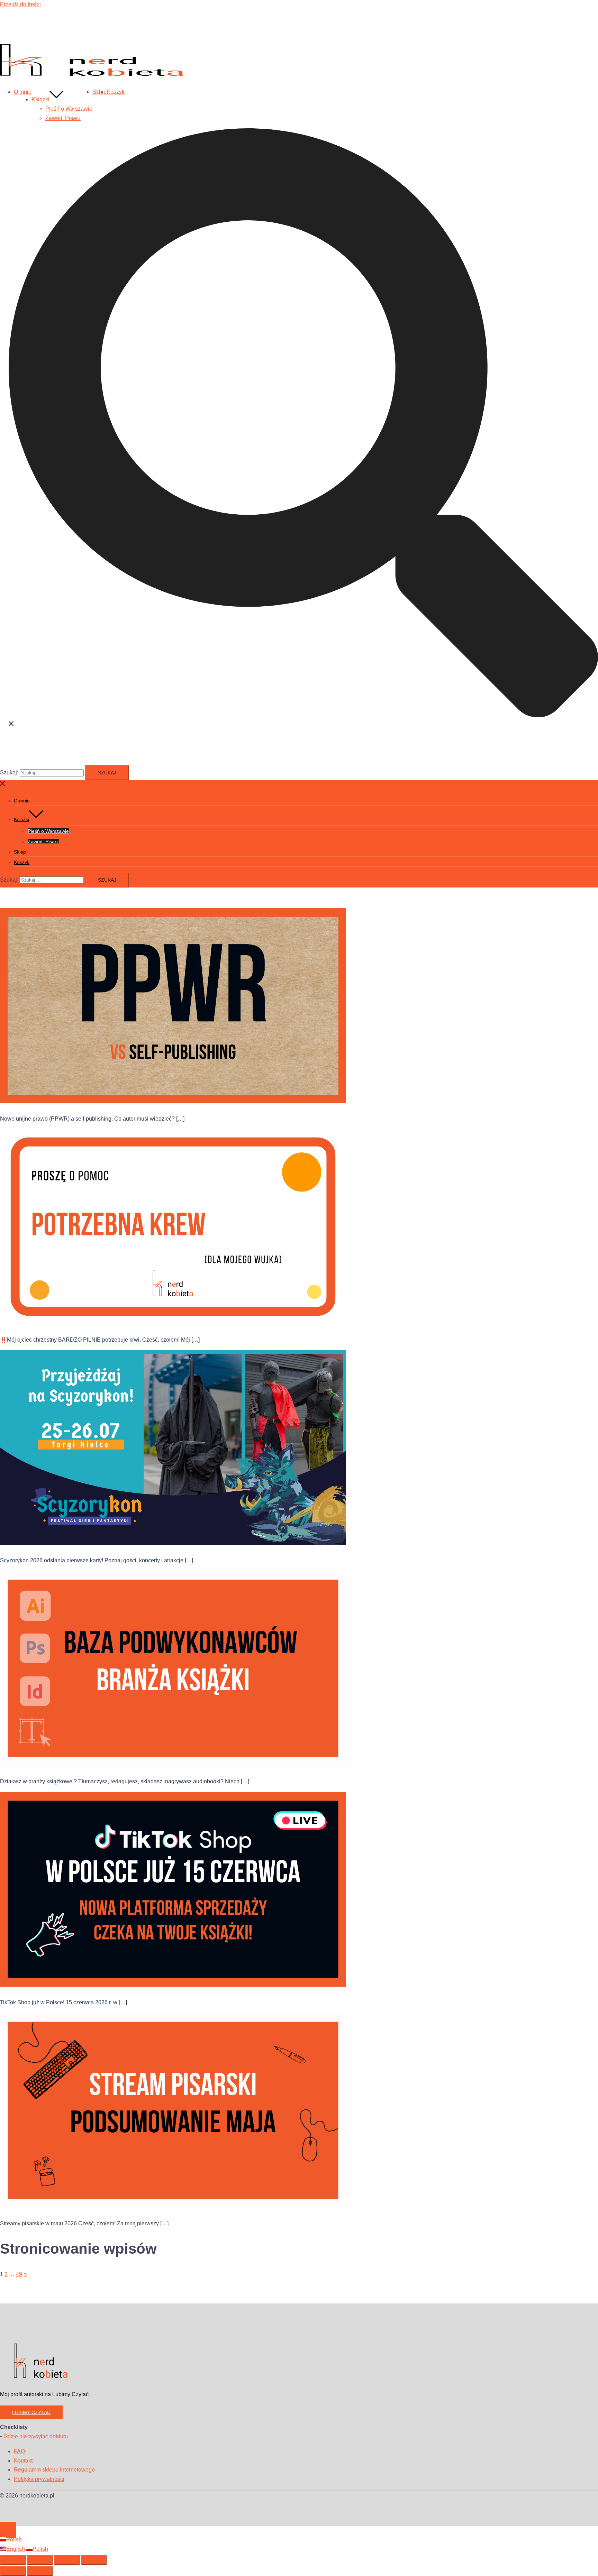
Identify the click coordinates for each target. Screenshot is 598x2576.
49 (19, 2274)
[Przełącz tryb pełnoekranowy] (40, 2560)
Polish (14, 2540)
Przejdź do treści (20, 4)
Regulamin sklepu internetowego (54, 2470)
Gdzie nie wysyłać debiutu (36, 2436)
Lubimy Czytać (31, 2412)
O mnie (23, 92)
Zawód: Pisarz (63, 118)
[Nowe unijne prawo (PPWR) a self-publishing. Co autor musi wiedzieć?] (173, 1101)
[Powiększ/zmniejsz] (13, 2560)
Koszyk (116, 92)
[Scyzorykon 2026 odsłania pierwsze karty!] (173, 1543)
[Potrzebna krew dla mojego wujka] (173, 1322)
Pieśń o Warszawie (69, 109)
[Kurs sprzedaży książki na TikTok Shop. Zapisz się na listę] (173, 1985)
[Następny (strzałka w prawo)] (40, 2571)
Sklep (99, 92)
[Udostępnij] (67, 2560)
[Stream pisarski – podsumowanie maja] (173, 2206)
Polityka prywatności (39, 2479)
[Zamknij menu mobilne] (3, 785)
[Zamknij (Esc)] (94, 2560)
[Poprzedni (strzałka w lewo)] (13, 2571)
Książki (40, 99)
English (16, 2549)
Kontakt (23, 2461)
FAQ (19, 2451)
